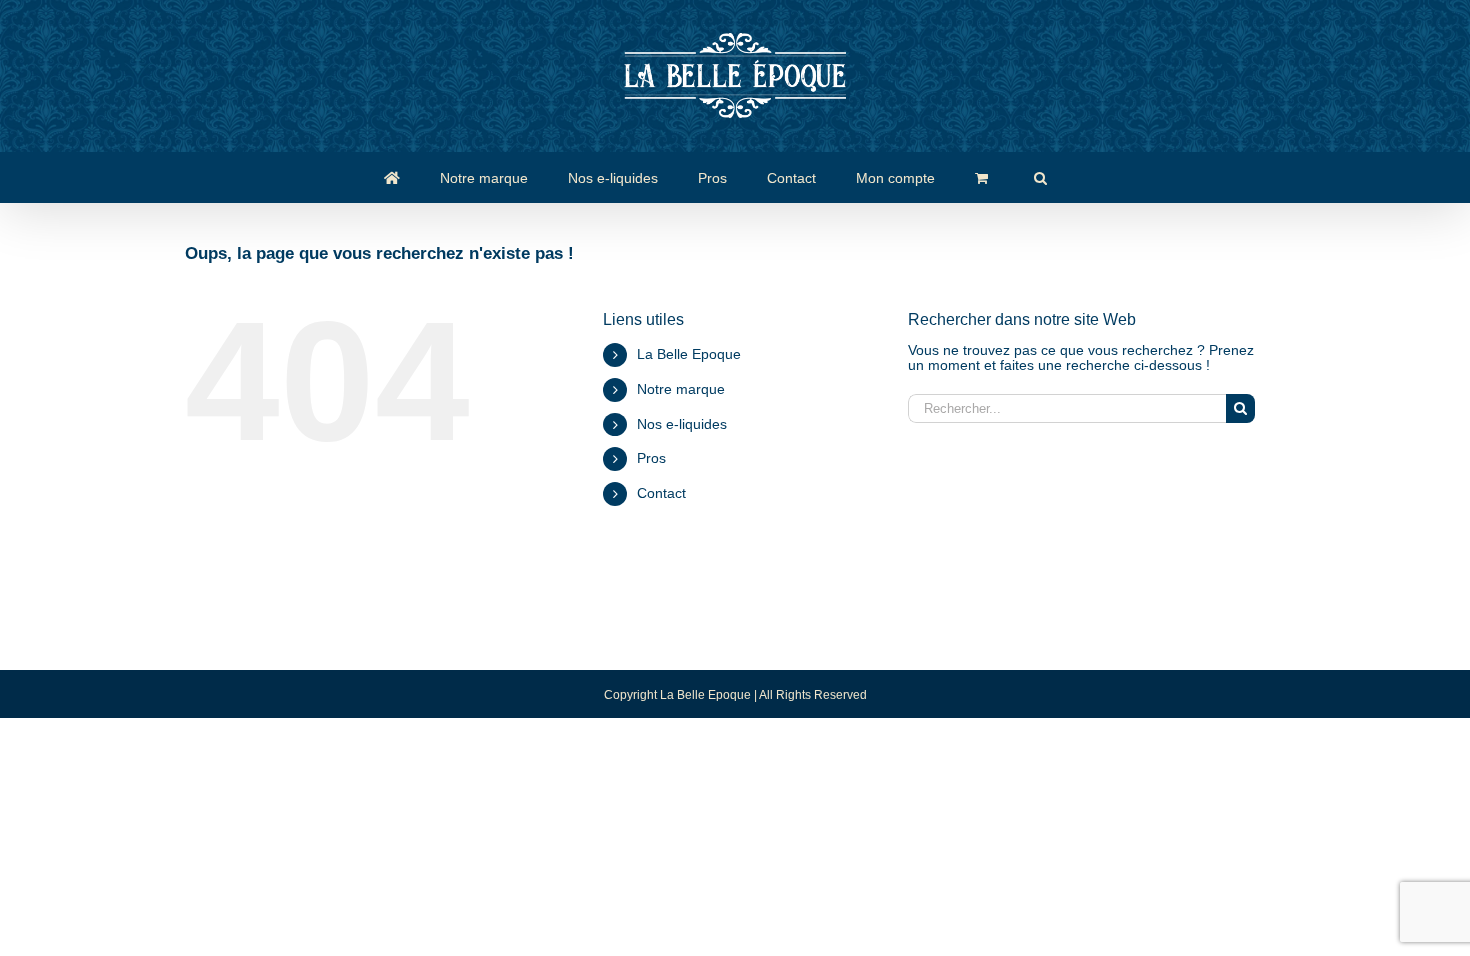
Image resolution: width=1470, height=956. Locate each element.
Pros (651, 458)
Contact (661, 493)
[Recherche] (1040, 177)
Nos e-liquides (682, 424)
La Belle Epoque (689, 354)
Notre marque (681, 389)
